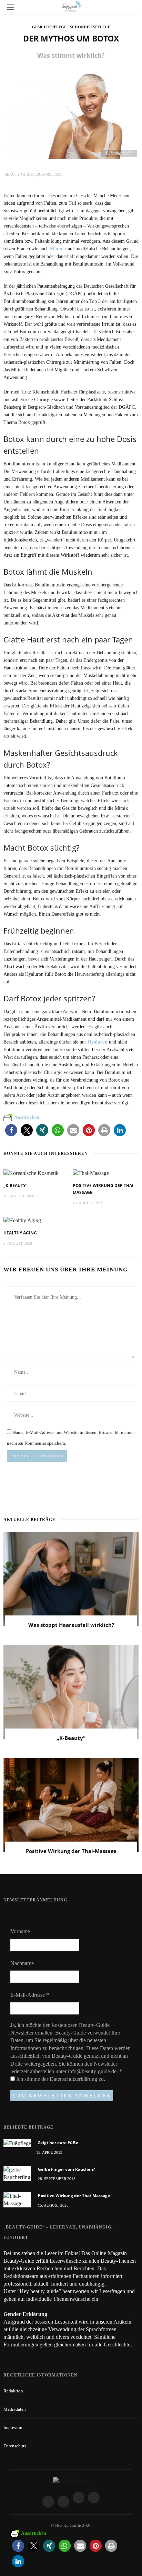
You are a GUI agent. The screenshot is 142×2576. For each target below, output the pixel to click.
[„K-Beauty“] (31, 1173)
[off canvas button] (11, 7)
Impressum (13, 2427)
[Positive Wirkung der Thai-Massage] (91, 1173)
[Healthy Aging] (22, 1220)
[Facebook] (48, 2502)
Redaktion (13, 2391)
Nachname (22, 1963)
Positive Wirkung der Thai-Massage (71, 1851)
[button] (11, 1130)
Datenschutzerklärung (74, 2079)
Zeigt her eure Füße (58, 2143)
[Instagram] (63, 2502)
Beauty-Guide (19, 174)
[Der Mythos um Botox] (71, 113)
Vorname (20, 1931)
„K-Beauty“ (15, 1185)
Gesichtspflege (49, 27)
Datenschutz (15, 2446)
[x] (79, 2498)
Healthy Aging (20, 1233)
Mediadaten (15, 2409)
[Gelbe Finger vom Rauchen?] (17, 2173)
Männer (58, 249)
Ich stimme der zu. (60, 2079)
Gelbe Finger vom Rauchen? (67, 2169)
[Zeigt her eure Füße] (17, 2143)
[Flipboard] (94, 2498)
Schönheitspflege (90, 27)
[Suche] (131, 7)
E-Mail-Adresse (30, 1995)
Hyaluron (98, 1042)
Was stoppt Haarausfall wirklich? (71, 1625)
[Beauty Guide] (71, 2480)
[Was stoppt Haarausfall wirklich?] (71, 1578)
